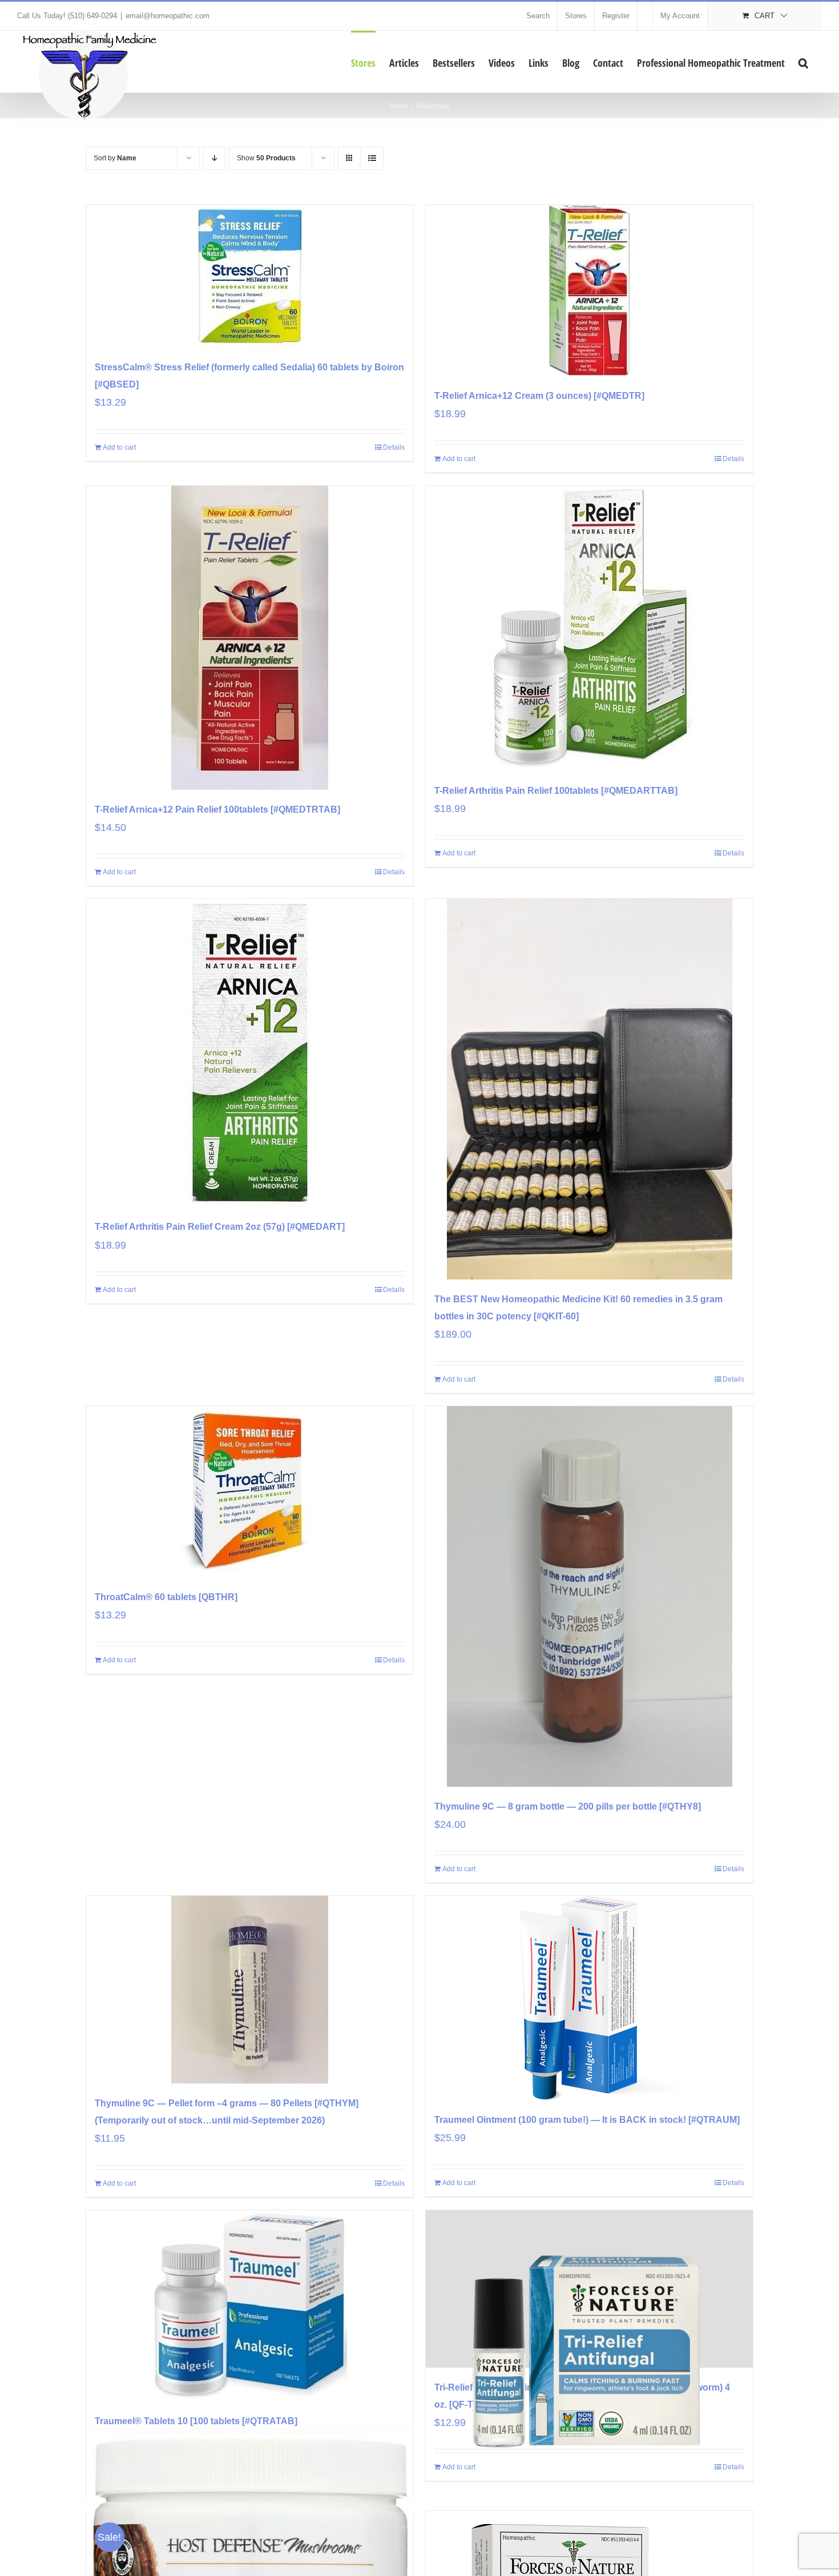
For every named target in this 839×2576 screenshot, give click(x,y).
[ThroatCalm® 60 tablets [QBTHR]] (250, 1492)
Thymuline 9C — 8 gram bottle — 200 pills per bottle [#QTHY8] (568, 1806)
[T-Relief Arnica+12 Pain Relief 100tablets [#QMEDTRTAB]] (250, 638)
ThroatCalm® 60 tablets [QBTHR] (166, 1597)
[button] (803, 62)
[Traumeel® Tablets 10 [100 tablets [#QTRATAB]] (250, 2306)
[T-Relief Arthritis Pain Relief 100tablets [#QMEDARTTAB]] (589, 628)
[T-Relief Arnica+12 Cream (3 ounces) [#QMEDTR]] (589, 290)
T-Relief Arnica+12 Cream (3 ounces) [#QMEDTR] (539, 396)
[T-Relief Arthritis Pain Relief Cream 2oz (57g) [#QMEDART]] (250, 1053)
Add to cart (119, 447)
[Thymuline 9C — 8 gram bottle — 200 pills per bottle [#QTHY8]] (589, 1596)
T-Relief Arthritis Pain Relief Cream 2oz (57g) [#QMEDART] (220, 1227)
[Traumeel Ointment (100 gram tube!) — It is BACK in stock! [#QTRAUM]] (589, 1998)
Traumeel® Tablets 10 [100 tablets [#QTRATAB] (196, 2421)
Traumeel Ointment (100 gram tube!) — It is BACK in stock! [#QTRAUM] (587, 2120)
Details (394, 447)
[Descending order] (214, 158)
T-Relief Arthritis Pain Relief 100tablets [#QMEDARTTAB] (556, 791)
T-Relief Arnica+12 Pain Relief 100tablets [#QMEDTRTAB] (217, 809)
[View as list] (372, 158)
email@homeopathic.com (168, 16)
